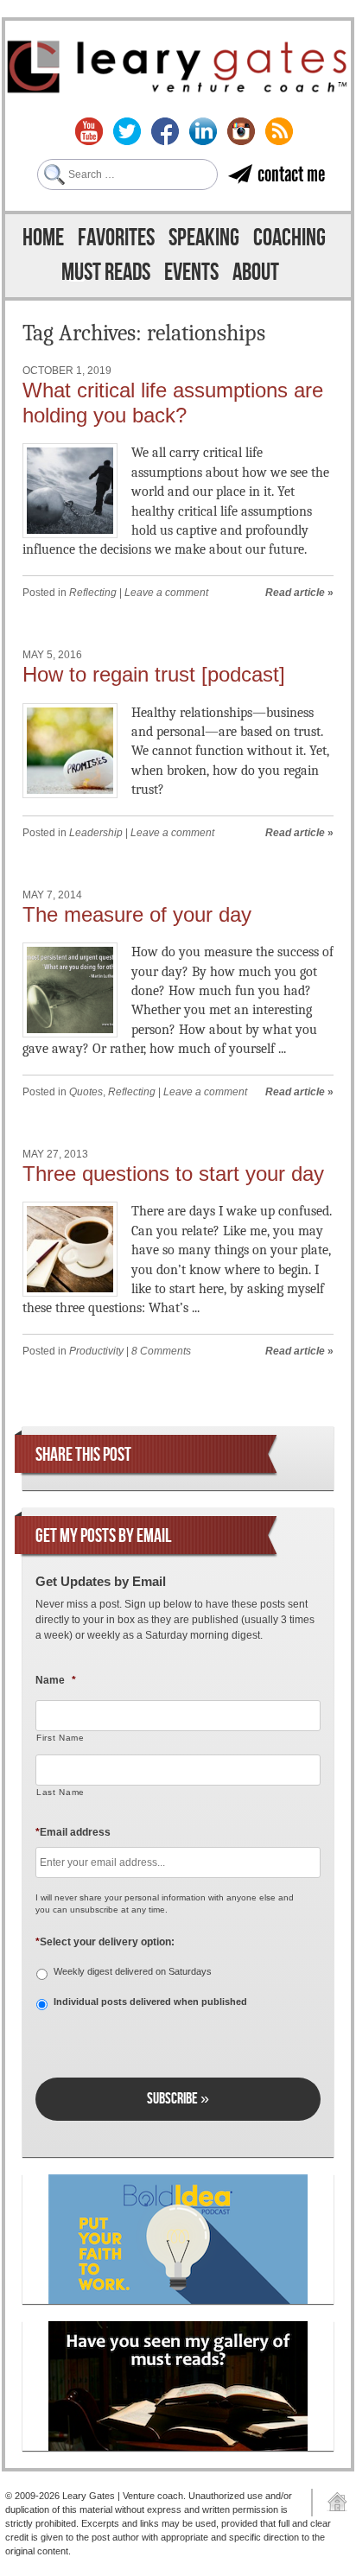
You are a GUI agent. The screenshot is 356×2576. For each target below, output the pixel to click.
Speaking (204, 238)
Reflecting (93, 593)
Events (191, 273)
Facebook (165, 131)
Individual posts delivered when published (150, 2002)
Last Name (60, 1792)
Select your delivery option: (105, 1942)
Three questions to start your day (173, 1174)
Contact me (291, 174)
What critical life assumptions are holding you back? (173, 403)
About (256, 273)
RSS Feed (279, 131)
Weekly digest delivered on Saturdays (133, 1971)
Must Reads (106, 273)
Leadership (96, 833)
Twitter (127, 131)
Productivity (96, 1351)
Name (56, 1680)
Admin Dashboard (331, 2503)
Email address (73, 1832)
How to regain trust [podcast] (154, 674)
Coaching (289, 238)
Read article (295, 593)
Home (43, 238)
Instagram (241, 131)
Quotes (86, 1092)
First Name (60, 1738)
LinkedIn (203, 131)
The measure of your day (137, 914)
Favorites (116, 238)
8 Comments (161, 1351)
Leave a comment (166, 593)
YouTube (89, 131)
